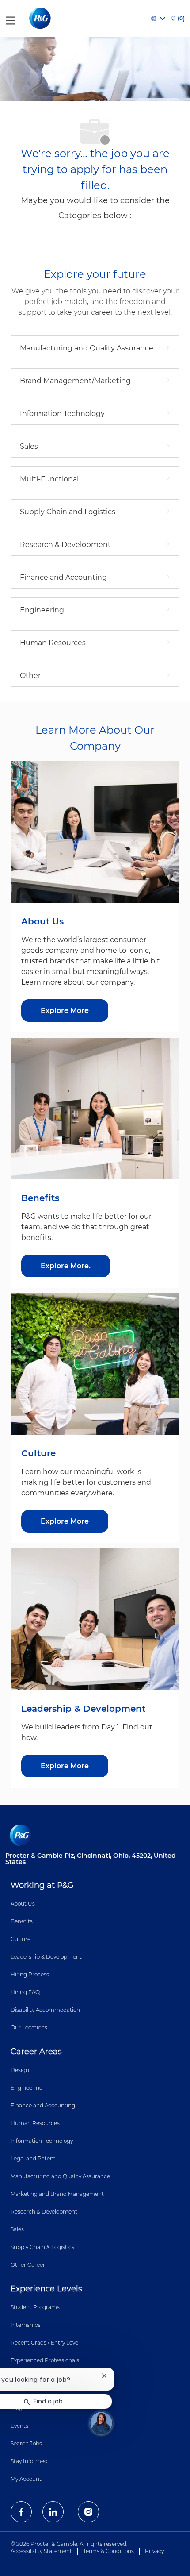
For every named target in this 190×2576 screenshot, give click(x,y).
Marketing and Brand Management (57, 2194)
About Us (23, 1904)
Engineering (27, 2088)
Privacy (154, 2551)
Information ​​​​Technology (42, 2141)
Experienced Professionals (45, 2360)
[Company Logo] (41, 18)
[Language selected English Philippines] (158, 19)
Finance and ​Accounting (43, 2105)
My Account (26, 2479)
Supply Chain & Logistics (42, 2247)
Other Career (28, 2265)
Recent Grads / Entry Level (45, 2343)
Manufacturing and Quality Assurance (60, 2176)
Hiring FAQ (25, 1992)
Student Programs (35, 2307)
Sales (17, 2229)
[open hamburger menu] (11, 19)
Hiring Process (30, 1974)
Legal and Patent (33, 2158)
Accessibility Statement (41, 2551)
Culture (21, 1939)
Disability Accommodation (45, 2010)
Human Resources (35, 2123)
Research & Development (44, 2212)
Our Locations (29, 2027)
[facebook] (21, 2512)
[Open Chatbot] (101, 2423)
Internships (26, 2325)
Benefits (22, 1921)
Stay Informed (29, 2461)
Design (20, 2070)
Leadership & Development (46, 1957)
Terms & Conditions (108, 2551)
